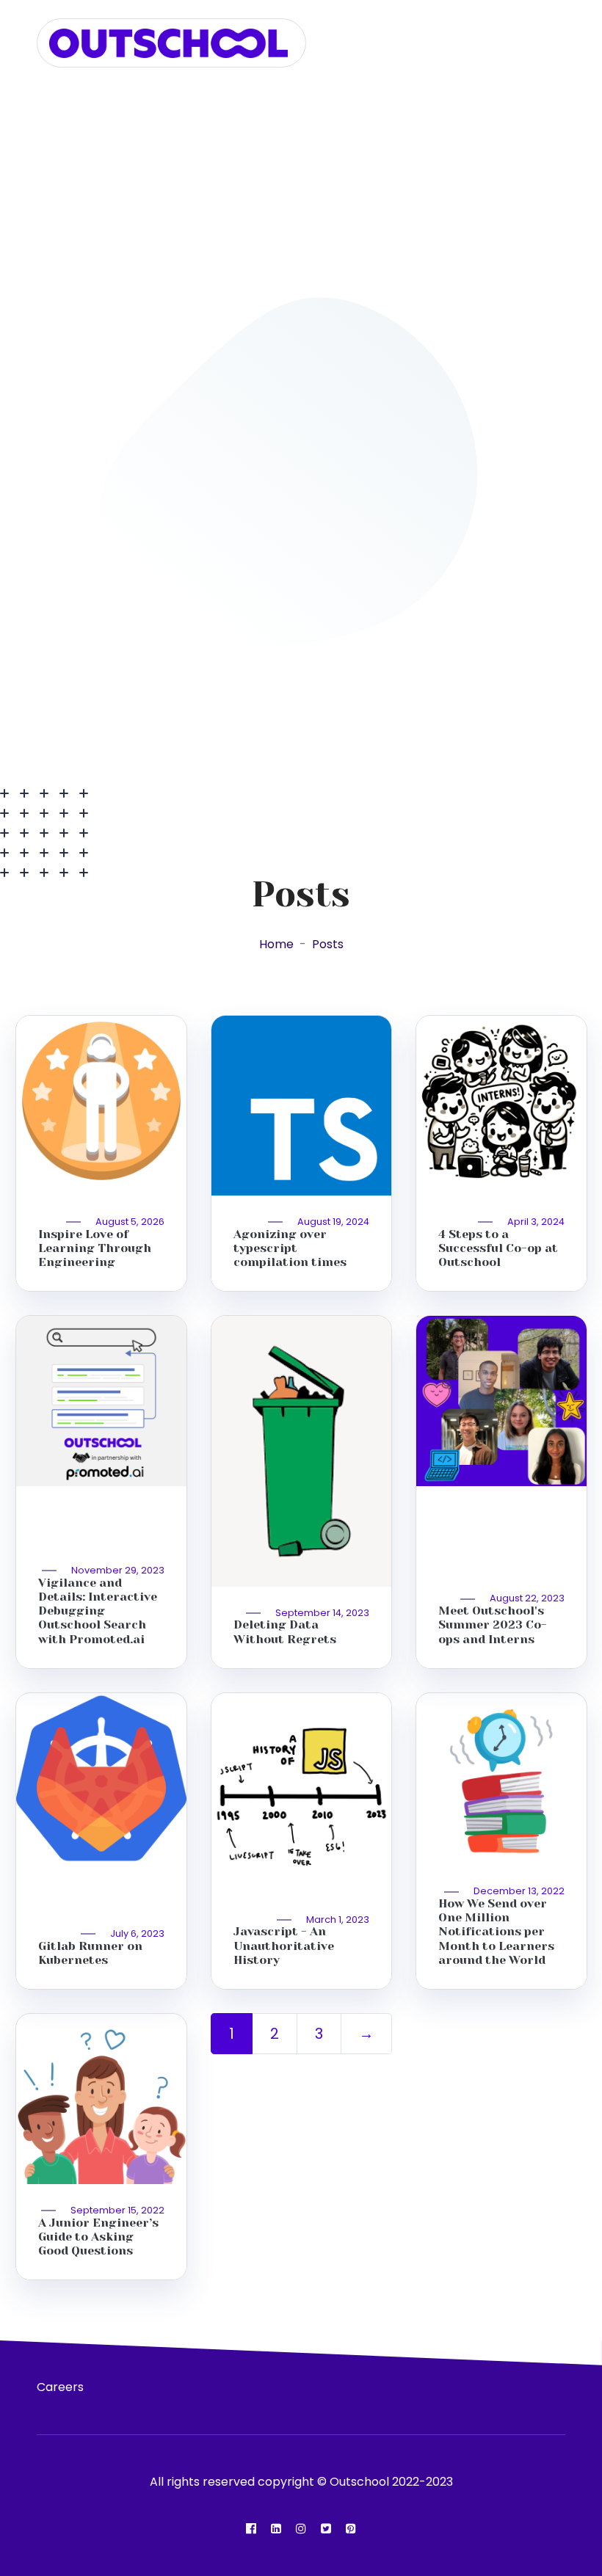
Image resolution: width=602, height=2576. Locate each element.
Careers (60, 2387)
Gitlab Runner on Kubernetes (90, 1953)
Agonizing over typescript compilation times (290, 1248)
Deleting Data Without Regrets (285, 1631)
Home (276, 944)
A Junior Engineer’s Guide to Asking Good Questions (98, 2237)
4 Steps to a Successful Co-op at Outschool (498, 1248)
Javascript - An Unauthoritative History (284, 1945)
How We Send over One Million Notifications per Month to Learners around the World (496, 1932)
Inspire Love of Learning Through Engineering (95, 1248)
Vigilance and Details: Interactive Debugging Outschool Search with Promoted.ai (98, 1611)
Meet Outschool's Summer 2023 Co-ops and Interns (493, 1624)
